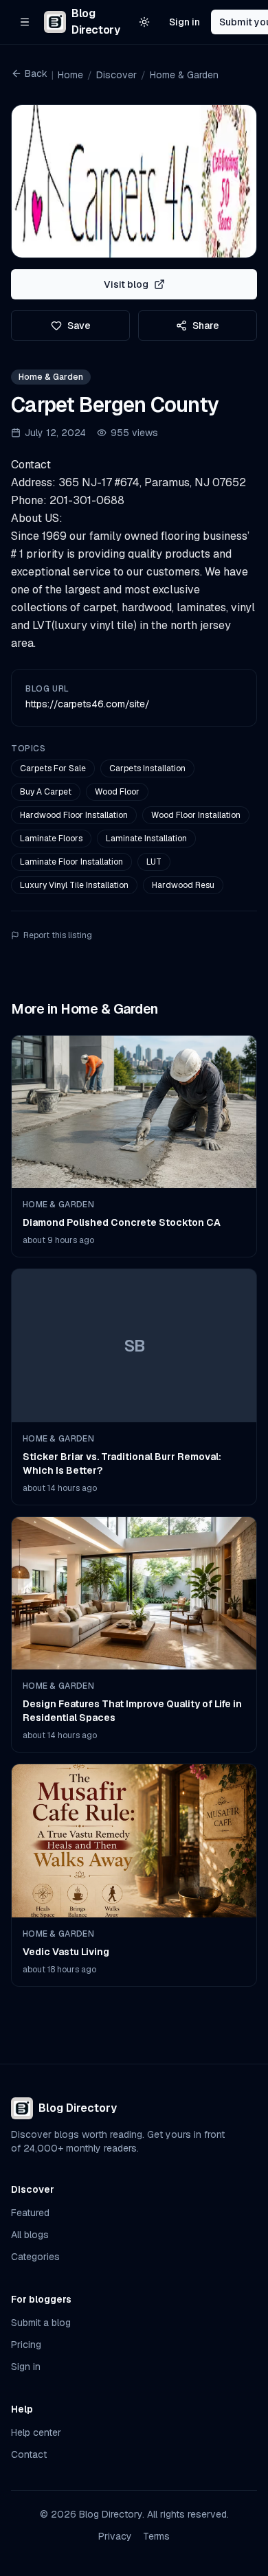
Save (79, 326)
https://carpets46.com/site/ (88, 704)
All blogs (30, 2235)
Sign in (185, 22)
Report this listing (58, 935)
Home (70, 75)
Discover (116, 75)
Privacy (115, 2536)
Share (206, 326)
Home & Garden (184, 75)
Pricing (26, 2345)
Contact (29, 2454)
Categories (35, 2257)
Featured (30, 2213)
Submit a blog (41, 2323)
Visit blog (126, 284)
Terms (156, 2536)
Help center (36, 2432)
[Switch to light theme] (144, 22)
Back (36, 73)
